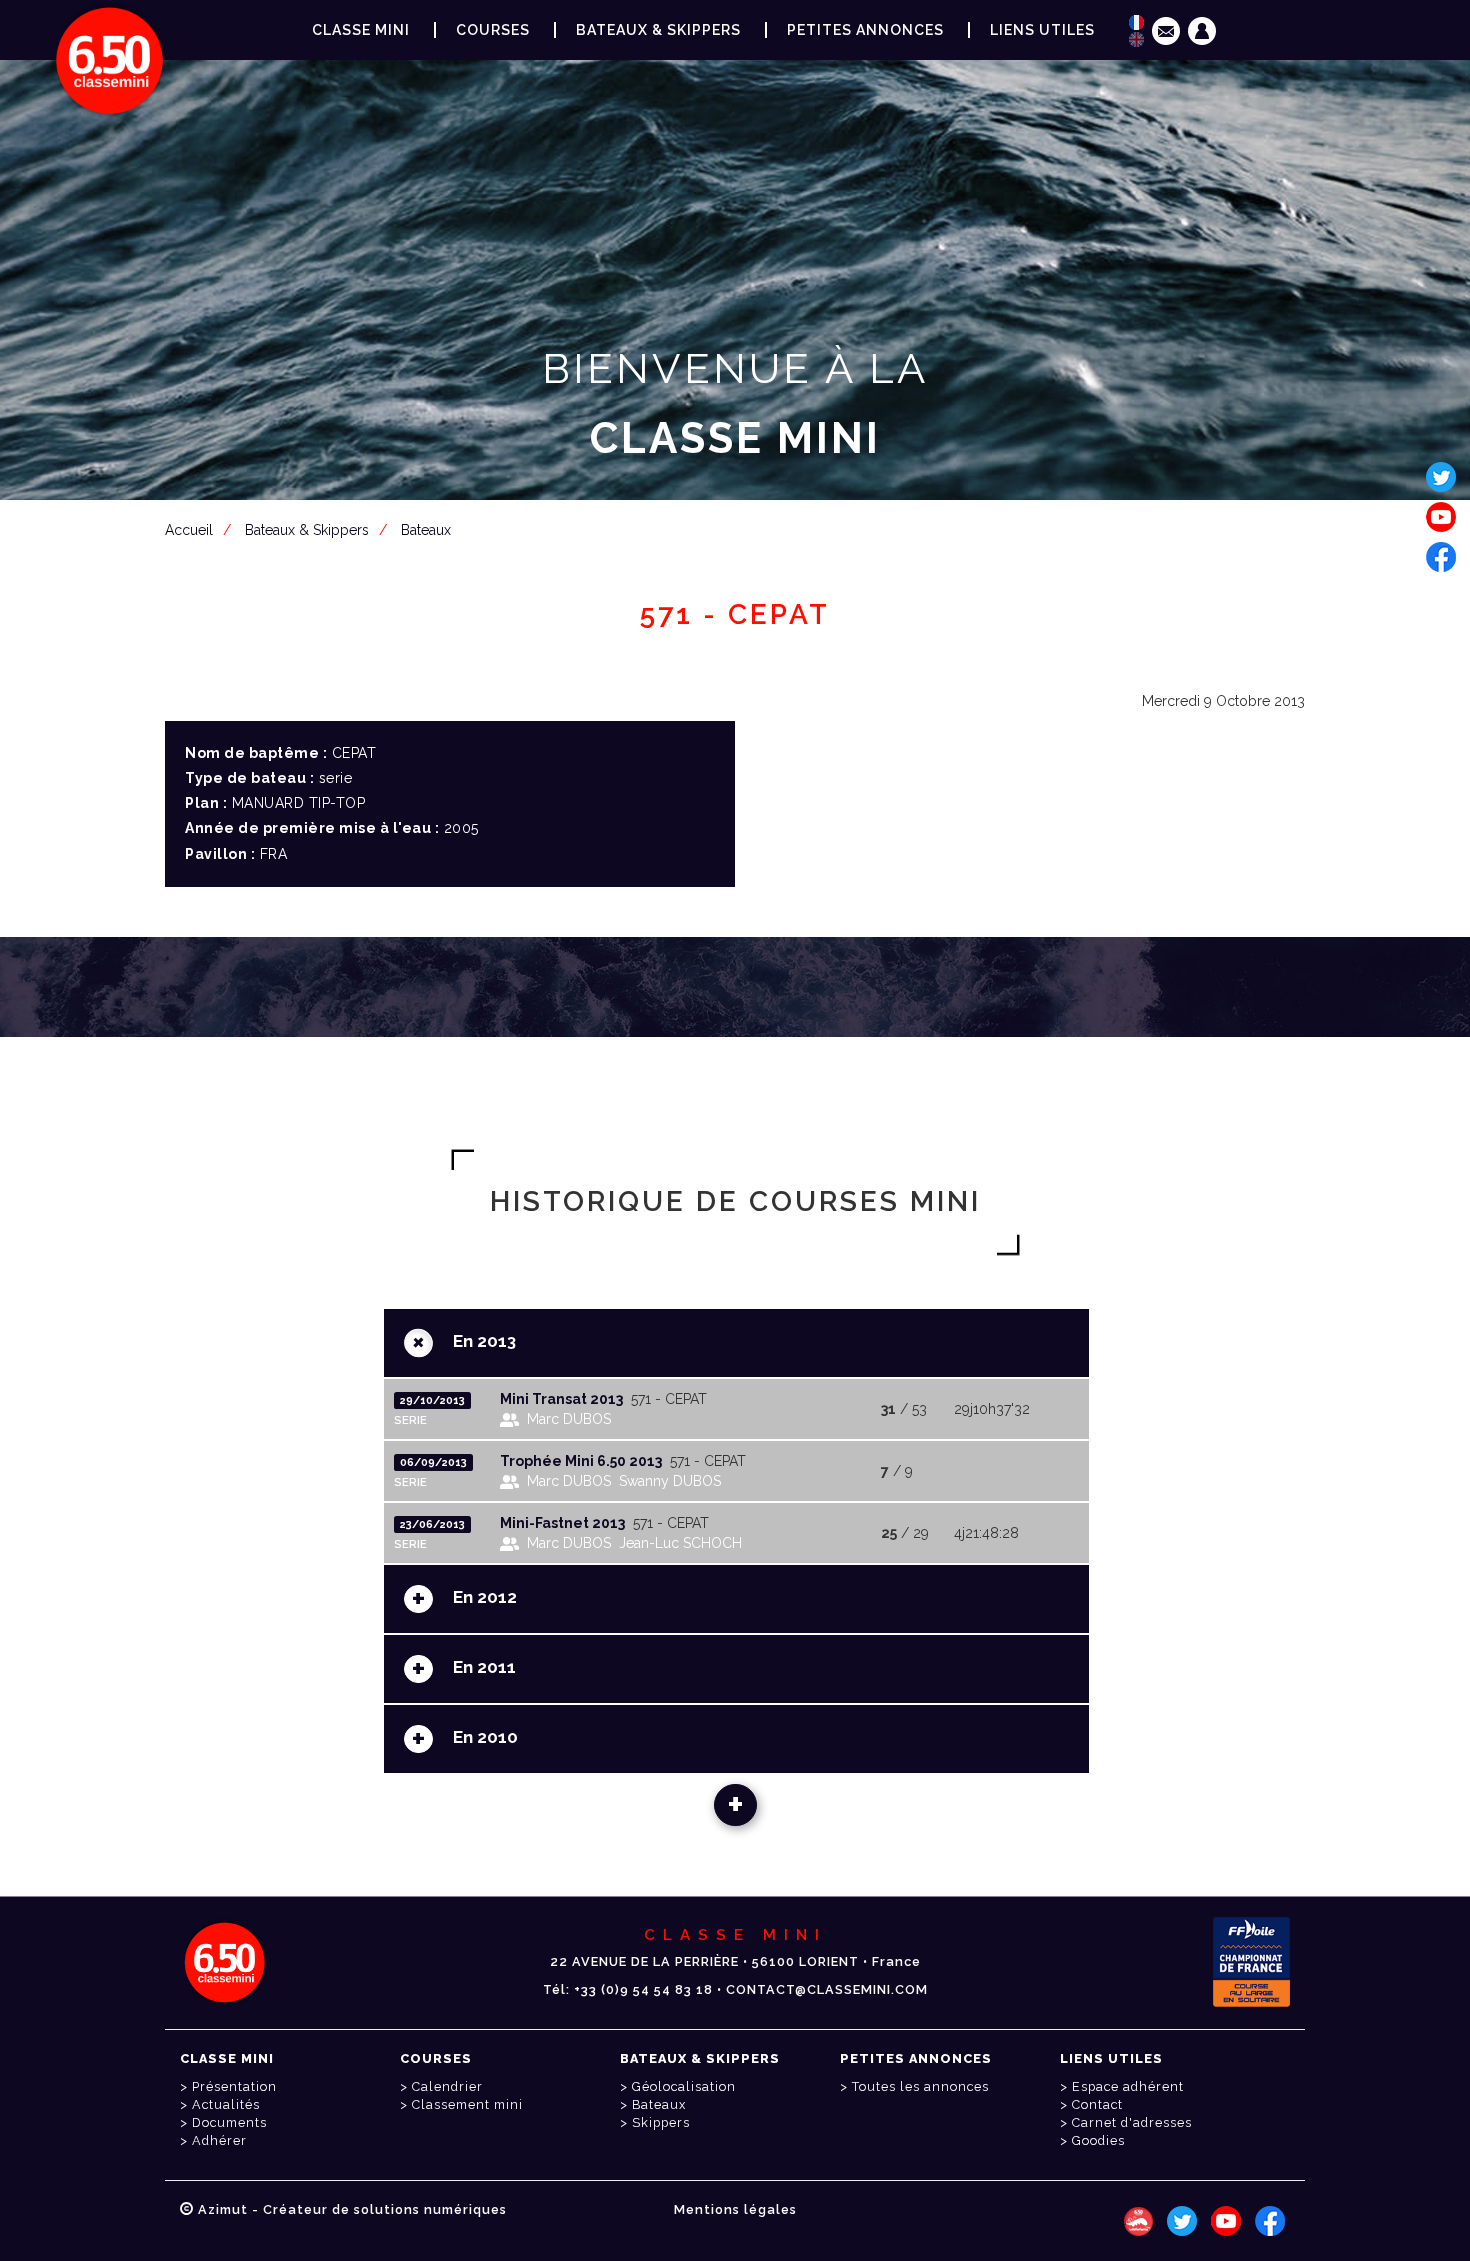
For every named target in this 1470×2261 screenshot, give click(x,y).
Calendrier (447, 2086)
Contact (1097, 2104)
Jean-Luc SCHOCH (680, 1543)
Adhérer (219, 2140)
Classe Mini (361, 30)
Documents (229, 2122)
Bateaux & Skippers (658, 30)
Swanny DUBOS (670, 1481)
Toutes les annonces (920, 2086)
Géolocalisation (684, 2086)
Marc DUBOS (569, 1419)
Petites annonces (865, 30)
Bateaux (659, 2104)
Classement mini (467, 2104)
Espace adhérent (739, 536)
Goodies (1098, 2140)
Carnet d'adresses (1132, 2122)
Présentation (234, 2086)
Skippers (661, 2122)
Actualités (226, 2104)
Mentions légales (735, 2209)
